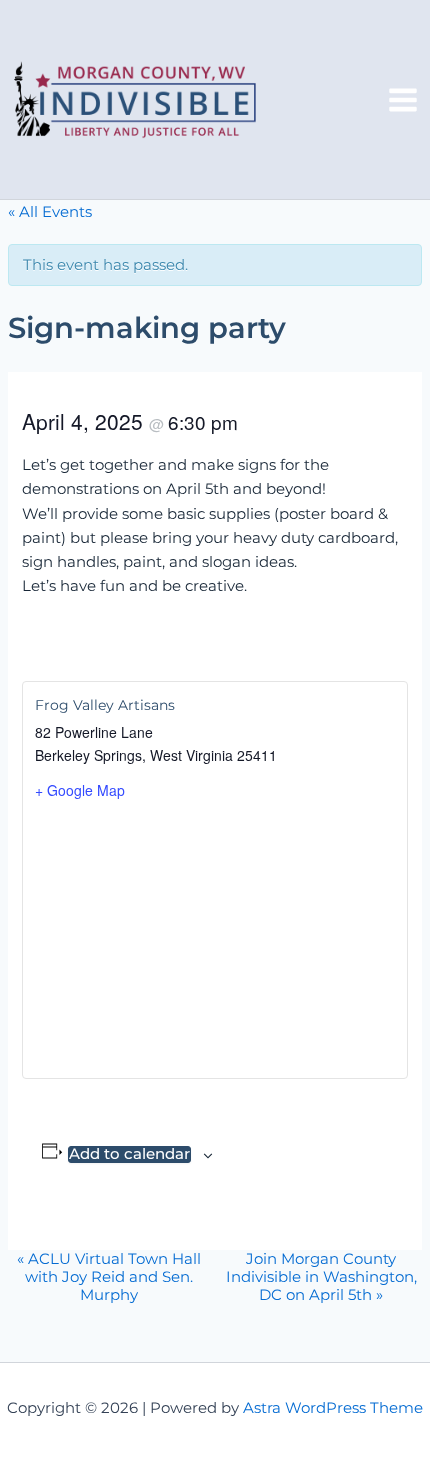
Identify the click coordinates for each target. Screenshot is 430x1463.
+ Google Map (80, 790)
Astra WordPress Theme (333, 1408)
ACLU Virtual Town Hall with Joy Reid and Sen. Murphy (109, 1277)
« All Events (50, 212)
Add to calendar (129, 1154)
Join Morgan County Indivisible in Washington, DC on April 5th (321, 1277)
